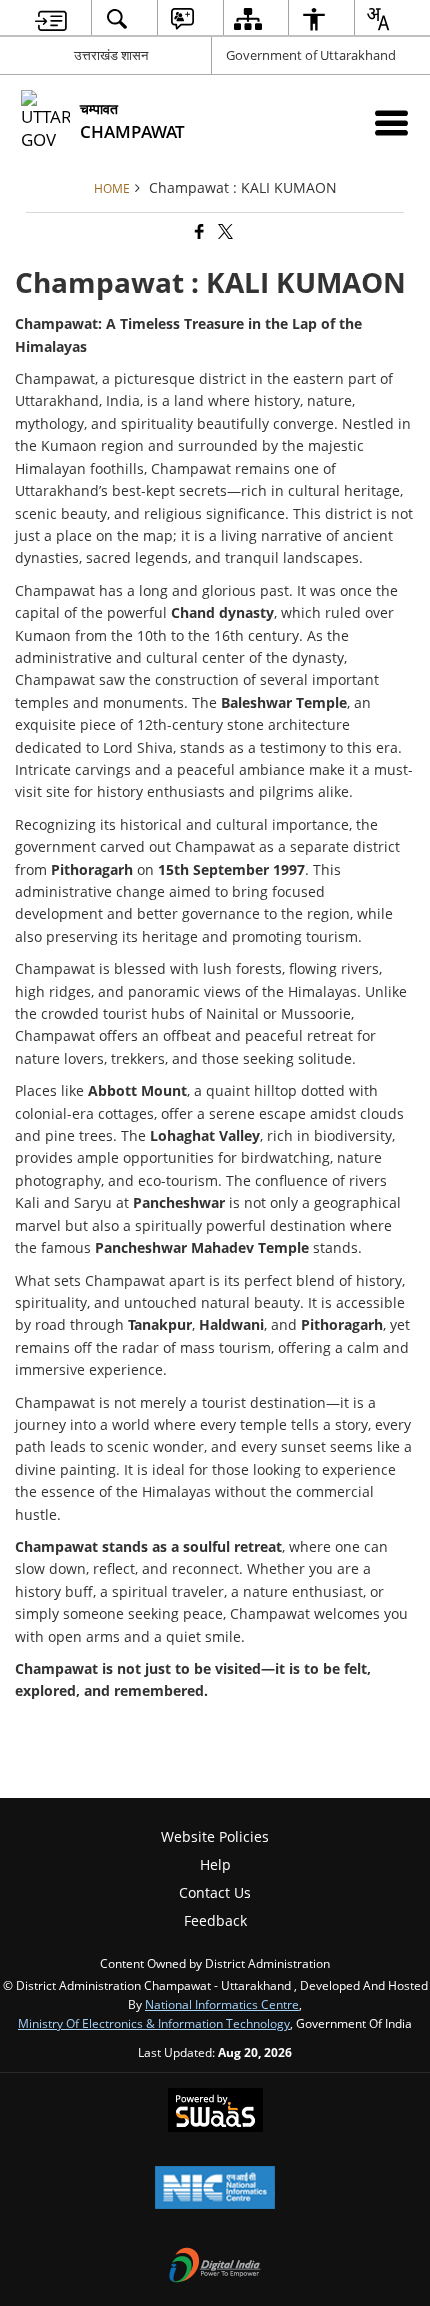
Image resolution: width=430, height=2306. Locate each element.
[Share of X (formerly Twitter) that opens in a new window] (224, 232)
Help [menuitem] (215, 1864)
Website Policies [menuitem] (215, 1836)
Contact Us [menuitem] (215, 1892)
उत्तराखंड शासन (111, 55)
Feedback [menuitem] (215, 1920)
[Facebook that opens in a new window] (198, 232)
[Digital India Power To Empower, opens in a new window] (215, 2267)
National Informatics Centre (222, 2004)
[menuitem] (51, 18)
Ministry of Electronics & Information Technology (154, 2023)
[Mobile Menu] (391, 122)
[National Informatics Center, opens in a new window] (215, 2189)
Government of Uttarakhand (311, 55)
